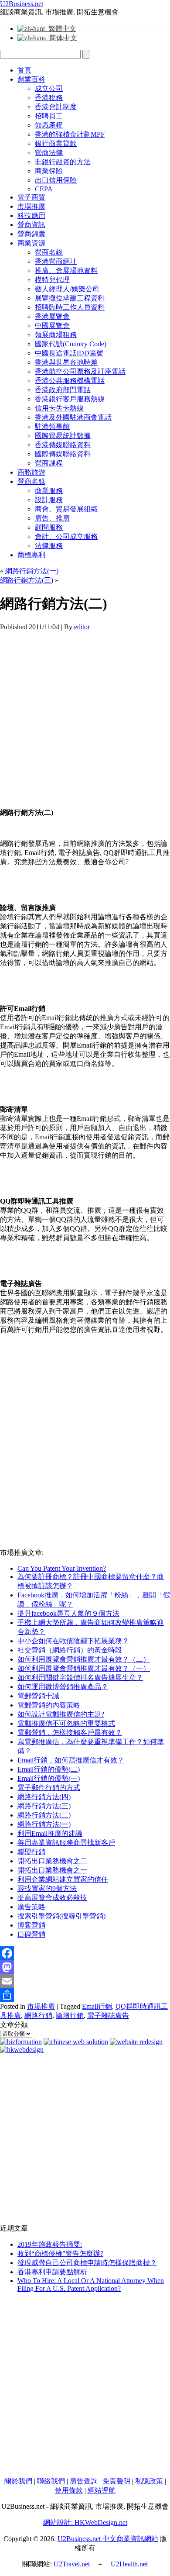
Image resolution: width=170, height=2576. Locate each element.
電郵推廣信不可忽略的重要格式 (66, 1723)
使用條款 (69, 2490)
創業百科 (31, 79)
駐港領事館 (52, 426)
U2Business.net (22, 4)
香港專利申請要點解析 (52, 2272)
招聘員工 (49, 116)
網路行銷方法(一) (32, 571)
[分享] (85, 1995)
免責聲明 (116, 2481)
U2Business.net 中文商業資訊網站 (108, 2539)
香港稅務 (49, 98)
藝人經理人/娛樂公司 (67, 289)
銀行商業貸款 (56, 143)
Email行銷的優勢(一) (49, 1778)
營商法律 (49, 153)
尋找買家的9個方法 (47, 1888)
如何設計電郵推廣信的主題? (61, 1714)
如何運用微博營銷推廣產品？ (63, 1687)
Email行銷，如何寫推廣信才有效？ (71, 1760)
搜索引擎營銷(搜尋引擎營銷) (61, 1916)
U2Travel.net (72, 2564)
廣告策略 (31, 1907)
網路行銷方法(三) (27, 580)
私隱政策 (149, 2481)
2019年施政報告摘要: (50, 2244)
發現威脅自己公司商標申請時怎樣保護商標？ (87, 2263)
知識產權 (49, 125)
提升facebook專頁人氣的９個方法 (68, 1613)
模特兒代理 (52, 280)
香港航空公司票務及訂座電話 (80, 371)
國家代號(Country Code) (71, 344)
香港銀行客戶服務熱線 (70, 399)
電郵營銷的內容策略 (49, 1705)
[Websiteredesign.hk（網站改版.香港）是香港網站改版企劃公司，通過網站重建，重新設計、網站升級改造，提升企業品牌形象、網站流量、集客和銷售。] (136, 2042)
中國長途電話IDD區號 (69, 353)
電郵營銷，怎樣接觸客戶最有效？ (70, 1733)
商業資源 (31, 243)
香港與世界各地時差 (66, 362)
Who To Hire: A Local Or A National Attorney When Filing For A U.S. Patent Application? (91, 2285)
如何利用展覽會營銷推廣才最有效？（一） (84, 1668)
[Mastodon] (85, 1967)
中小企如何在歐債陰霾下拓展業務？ (73, 1641)
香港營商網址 (56, 261)
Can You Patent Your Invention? (62, 1568)
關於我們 (18, 2481)
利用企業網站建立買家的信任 (63, 1879)
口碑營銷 (31, 1934)
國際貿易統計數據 (63, 436)
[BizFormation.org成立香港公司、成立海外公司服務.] (21, 2042)
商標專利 (31, 555)
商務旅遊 (31, 472)
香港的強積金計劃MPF (70, 134)
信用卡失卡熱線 (59, 408)
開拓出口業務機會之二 (52, 1861)
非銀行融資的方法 (63, 162)
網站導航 (102, 2490)
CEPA (44, 189)
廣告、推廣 (52, 518)
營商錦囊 (31, 234)
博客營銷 (31, 1925)
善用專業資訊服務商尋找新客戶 (66, 1843)
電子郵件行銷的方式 (49, 1788)
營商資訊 (31, 225)
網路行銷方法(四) (44, 1797)
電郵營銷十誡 (38, 1696)
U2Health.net (129, 2564)
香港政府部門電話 (63, 390)
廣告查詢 (84, 2481)
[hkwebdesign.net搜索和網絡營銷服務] (22, 2050)
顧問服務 (49, 527)
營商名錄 (49, 252)
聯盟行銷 (31, 1852)
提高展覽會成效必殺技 (52, 1898)
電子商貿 (31, 197)
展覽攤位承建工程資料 (70, 298)
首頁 (24, 70)
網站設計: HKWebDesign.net (85, 2523)
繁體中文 (61, 29)
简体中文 (61, 38)
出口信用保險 (56, 180)
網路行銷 (38, 2016)
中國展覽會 (52, 326)
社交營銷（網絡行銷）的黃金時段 (70, 1650)
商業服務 (49, 491)
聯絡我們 (51, 2481)
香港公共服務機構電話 (70, 381)
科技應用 (31, 216)
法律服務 (49, 546)
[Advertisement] (85, 716)
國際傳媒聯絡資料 (63, 454)
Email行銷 (97, 2006)
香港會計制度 (56, 107)
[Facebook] (85, 1953)
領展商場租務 (56, 335)
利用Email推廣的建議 (50, 1833)
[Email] (85, 1981)
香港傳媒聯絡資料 (63, 445)
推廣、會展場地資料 (66, 271)
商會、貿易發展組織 (66, 509)
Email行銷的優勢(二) (49, 1769)
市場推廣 (31, 206)
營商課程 (49, 463)
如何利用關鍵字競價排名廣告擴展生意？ (80, 1678)
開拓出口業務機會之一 (52, 1870)
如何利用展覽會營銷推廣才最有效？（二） (84, 1659)
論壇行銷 (70, 2016)
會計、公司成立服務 (66, 536)
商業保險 (49, 171)
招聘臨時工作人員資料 (70, 307)
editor (82, 627)
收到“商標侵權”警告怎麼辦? (60, 2254)
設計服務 (49, 500)
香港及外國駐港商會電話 (73, 417)
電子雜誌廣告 (108, 2016)
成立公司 (49, 88)
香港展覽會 (52, 316)
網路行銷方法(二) (44, 1815)
